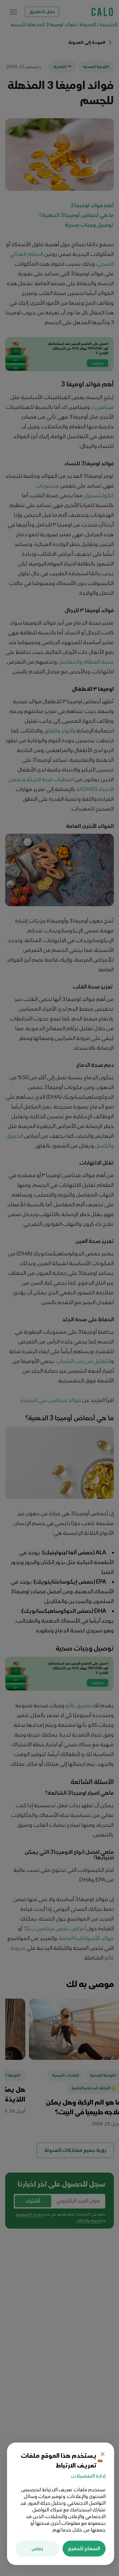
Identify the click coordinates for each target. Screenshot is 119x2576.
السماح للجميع (84, 2549)
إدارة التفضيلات (88, 2476)
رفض (37, 2549)
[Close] (103, 2454)
